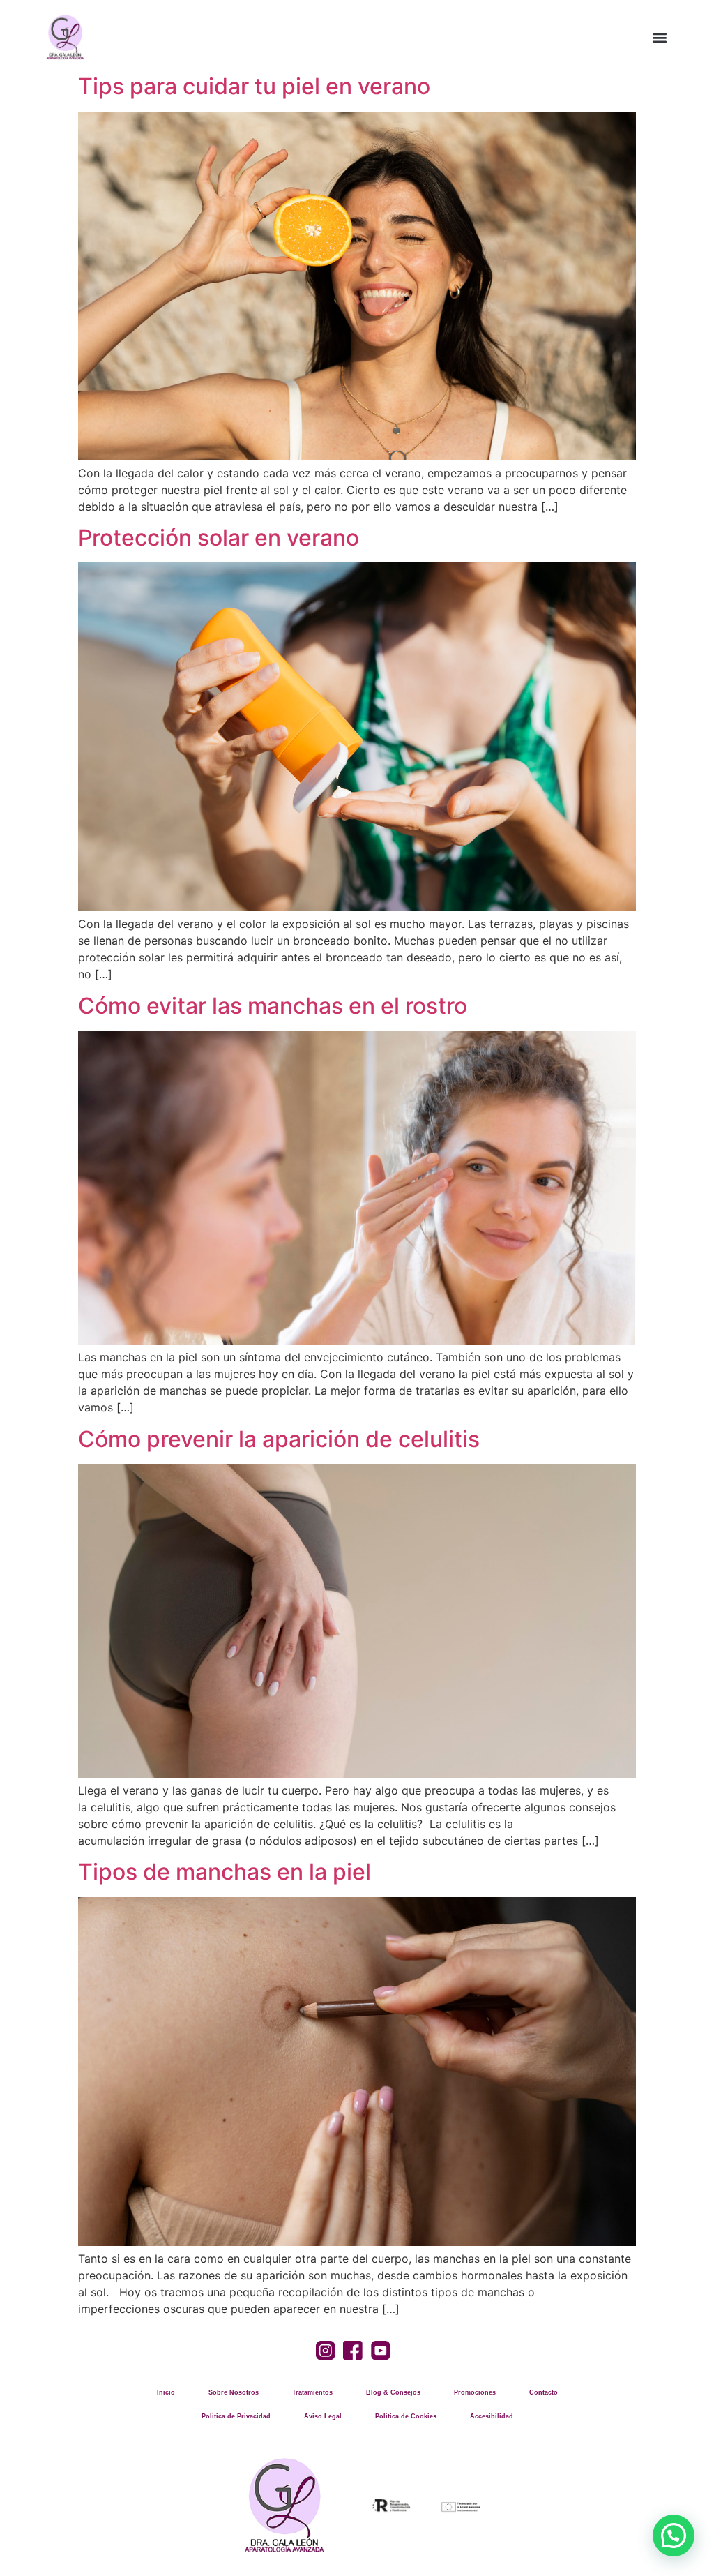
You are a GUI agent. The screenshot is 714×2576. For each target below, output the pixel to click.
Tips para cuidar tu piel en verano (254, 86)
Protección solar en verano (219, 538)
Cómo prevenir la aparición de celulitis (279, 1439)
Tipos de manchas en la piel (225, 1872)
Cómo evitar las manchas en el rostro (273, 1006)
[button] (660, 37)
